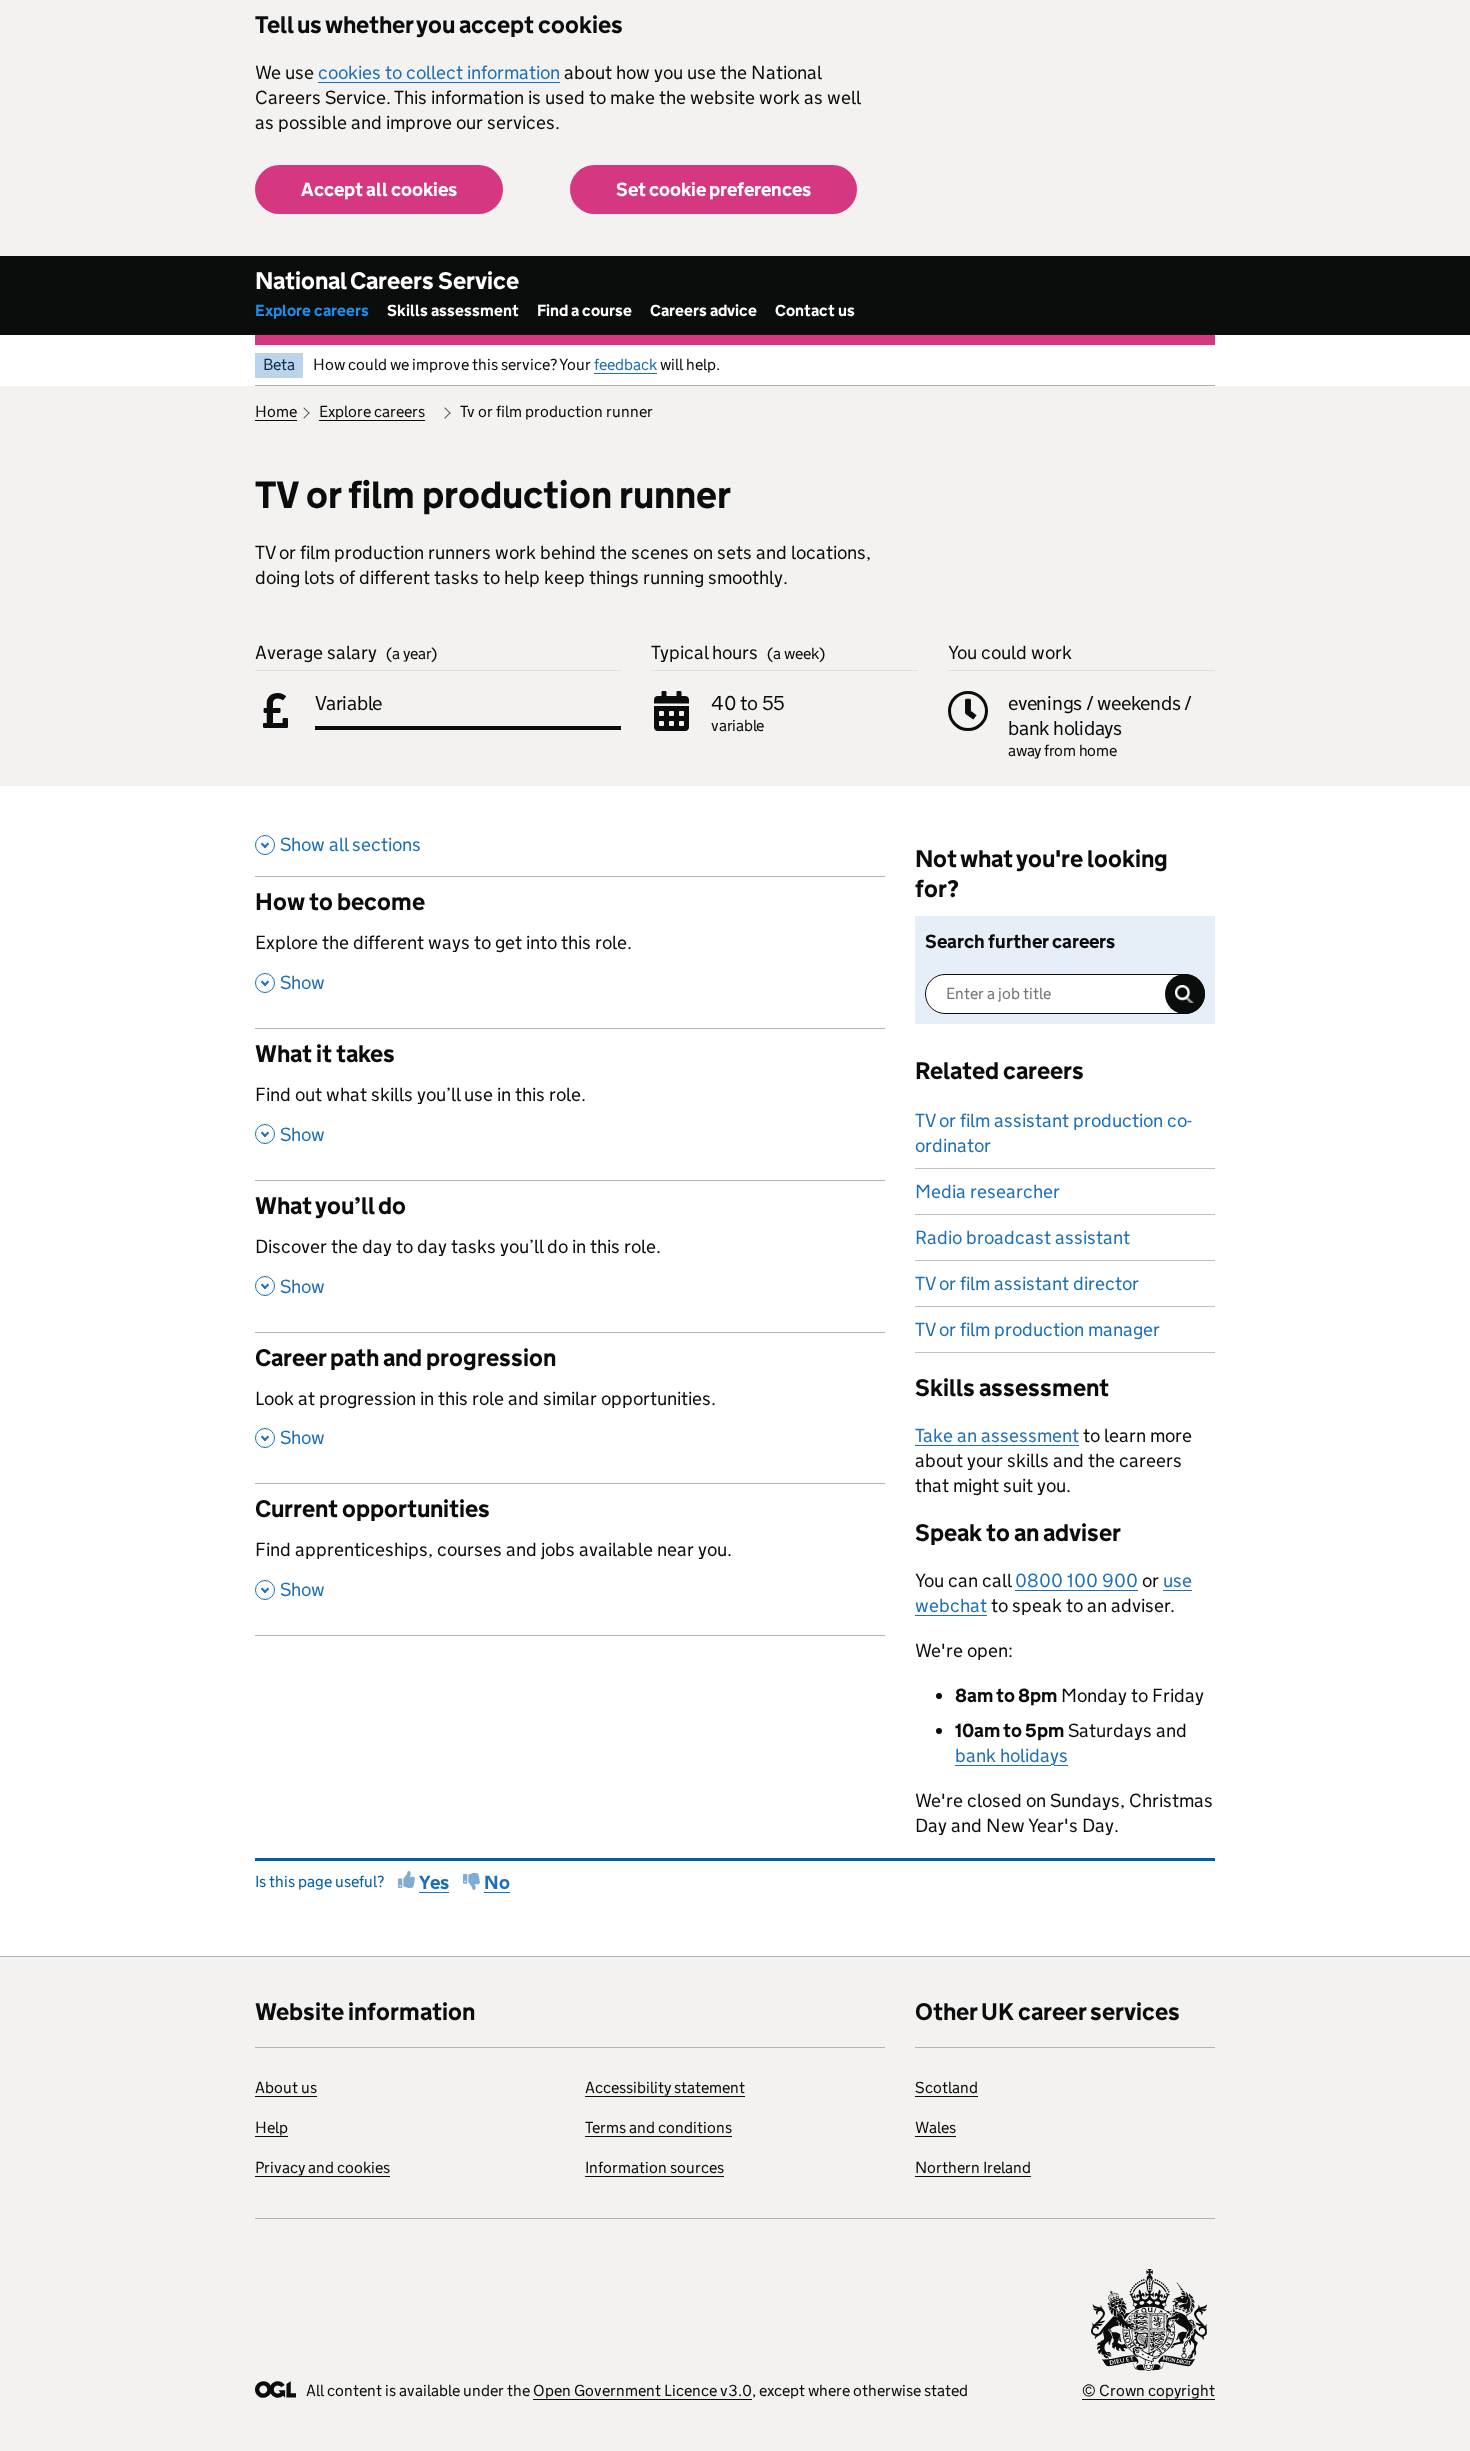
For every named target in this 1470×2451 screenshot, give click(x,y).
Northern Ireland (973, 2167)
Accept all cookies (379, 189)
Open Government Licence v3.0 (642, 2390)
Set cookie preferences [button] (713, 189)
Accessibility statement (665, 2087)
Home (276, 411)
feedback (625, 364)
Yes (434, 1882)
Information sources (654, 2167)
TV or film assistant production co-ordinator (1053, 1133)
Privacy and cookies (322, 2167)
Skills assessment (453, 310)
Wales (935, 2127)
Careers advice (703, 310)
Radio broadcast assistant (1022, 1237)
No (497, 1882)
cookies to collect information (439, 72)
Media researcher (987, 1191)
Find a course (584, 310)
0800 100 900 (1076, 1580)
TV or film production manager (1037, 1329)
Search (1185, 994)
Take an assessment (997, 1435)
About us (286, 2087)
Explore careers (312, 310)
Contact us (815, 310)
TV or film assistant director (1027, 1283)
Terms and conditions (658, 2127)
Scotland (946, 2087)
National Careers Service (387, 280)
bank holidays (1011, 1755)
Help (271, 2127)
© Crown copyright (1148, 2390)
